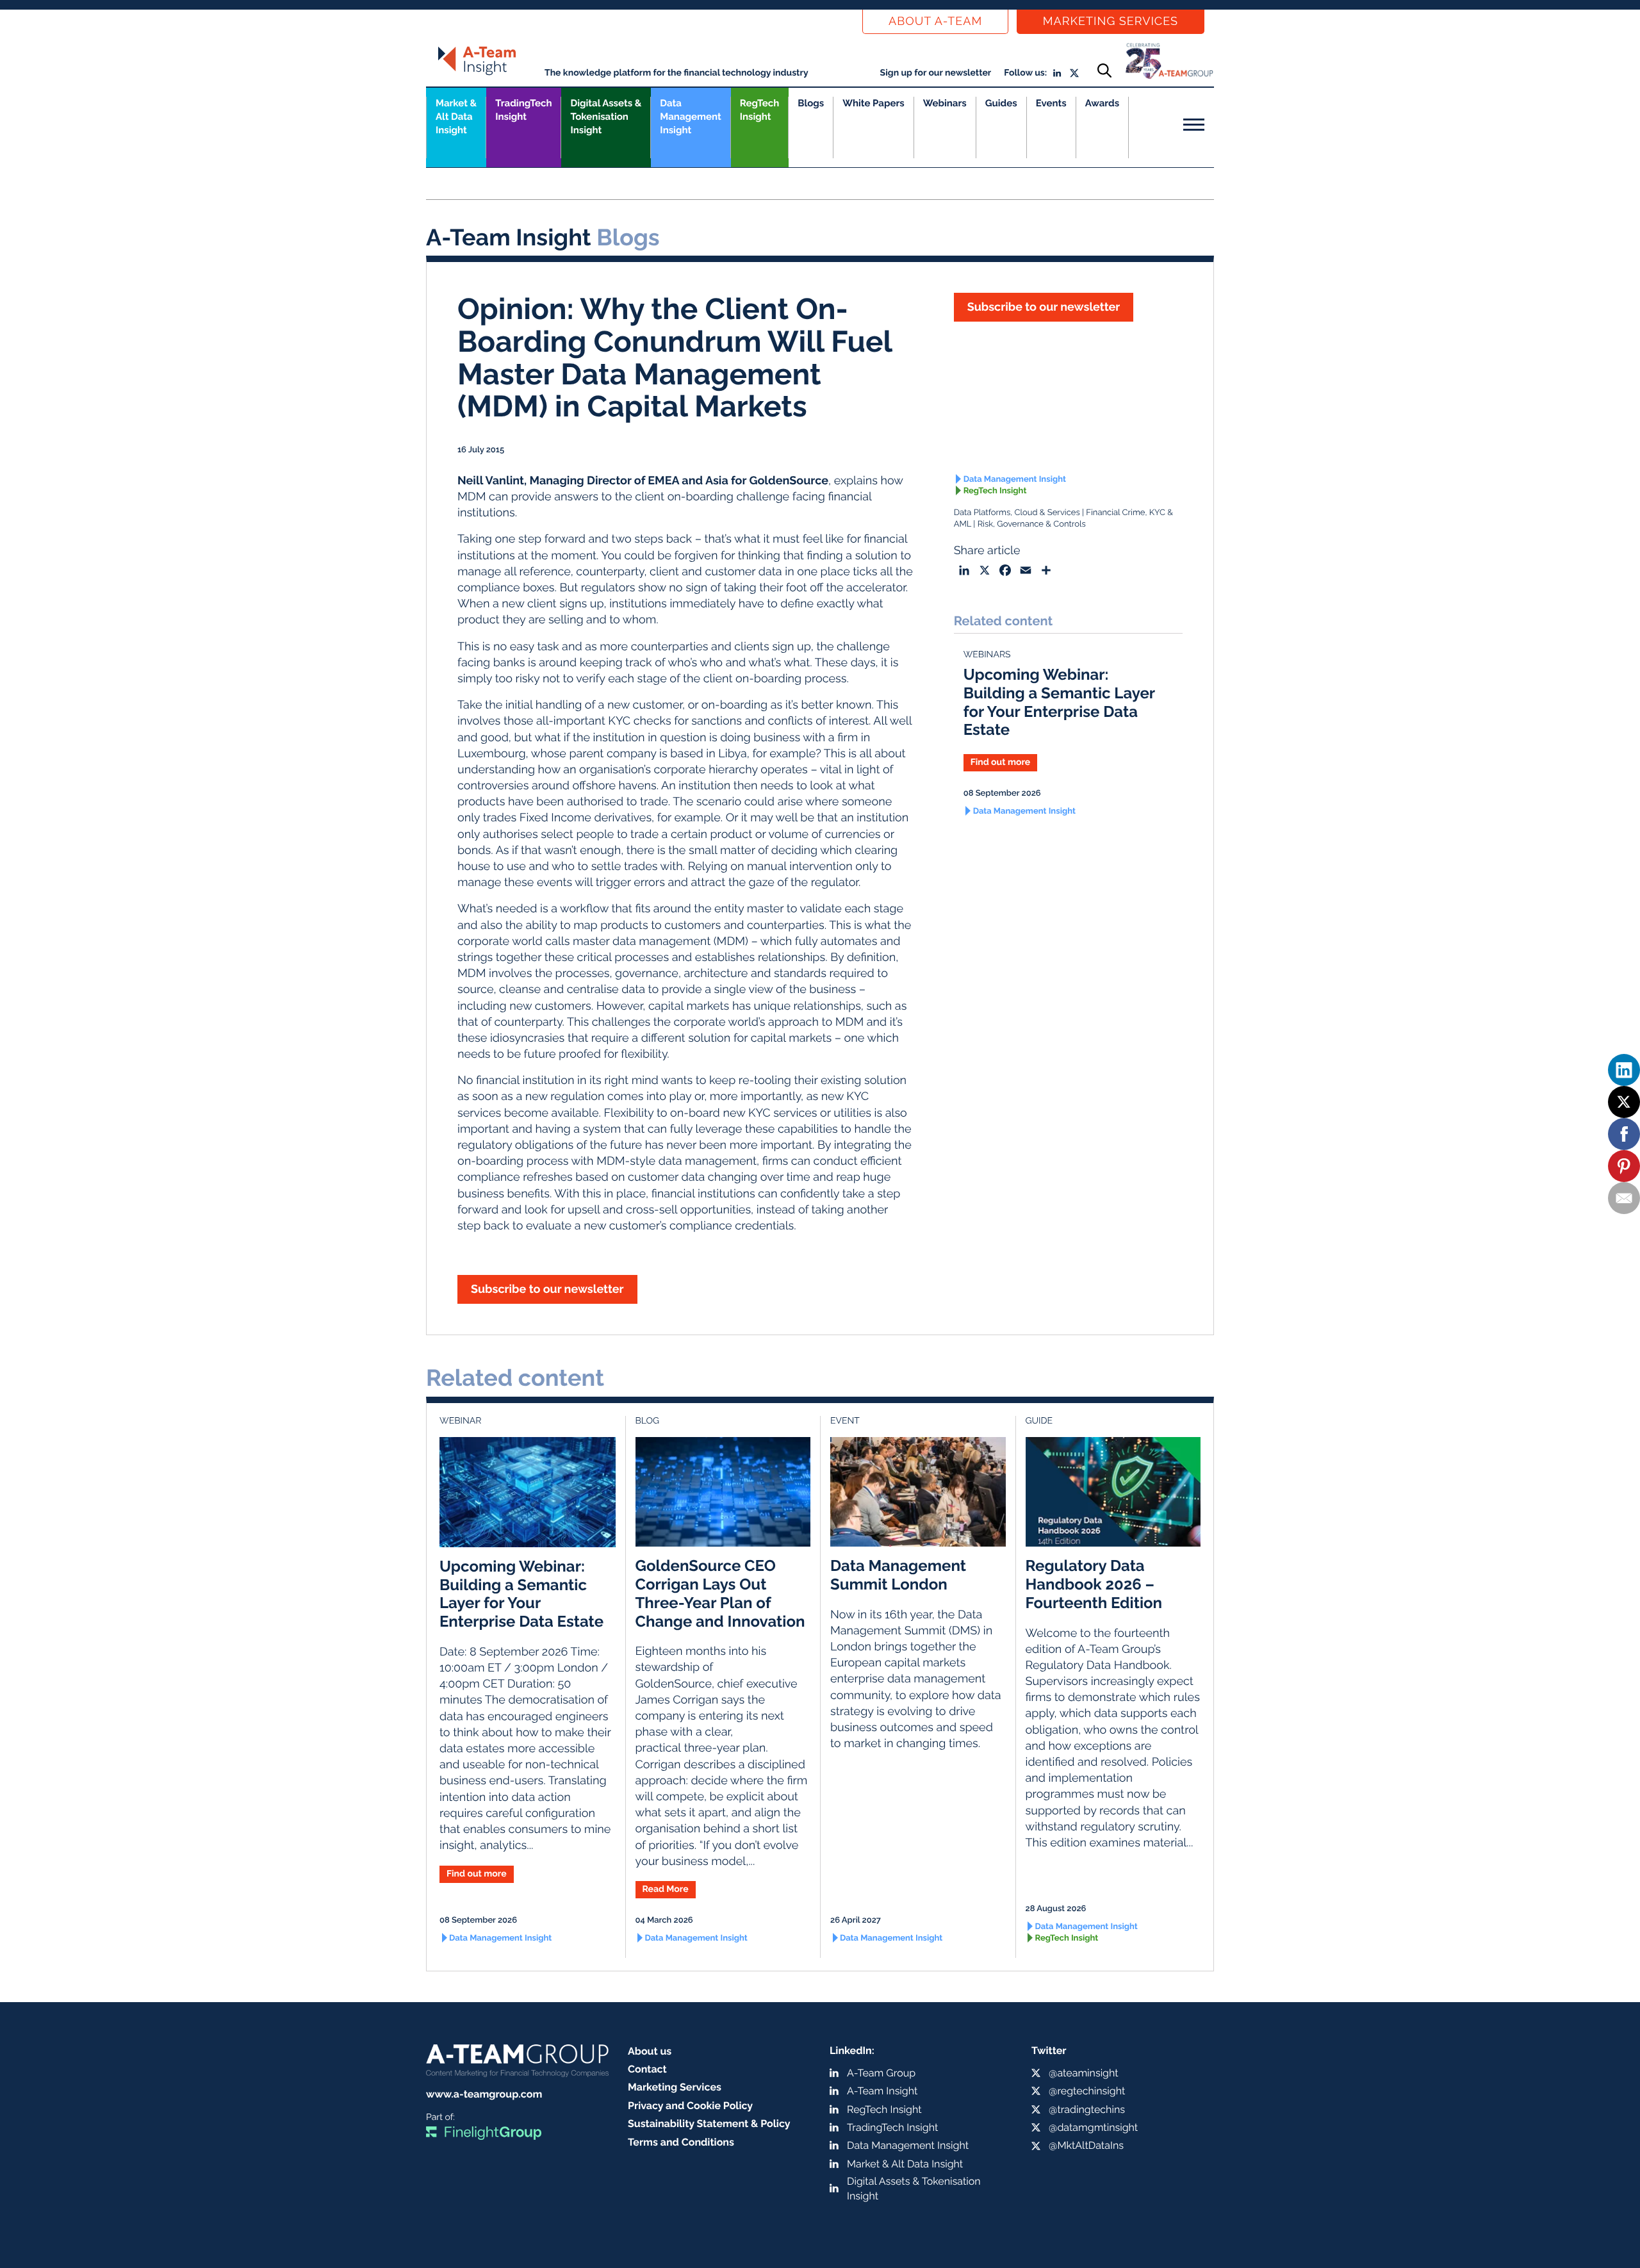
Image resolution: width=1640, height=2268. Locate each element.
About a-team (935, 21)
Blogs (811, 103)
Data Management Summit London (898, 1575)
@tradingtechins (1087, 2109)
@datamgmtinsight (1093, 2127)
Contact (647, 2069)
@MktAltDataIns (1086, 2145)
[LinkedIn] (1624, 1070)
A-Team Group (881, 2073)
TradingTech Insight (523, 110)
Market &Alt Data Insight (456, 117)
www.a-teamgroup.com (484, 2094)
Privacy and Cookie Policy (690, 2106)
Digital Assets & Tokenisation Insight (606, 117)
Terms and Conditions (681, 2142)
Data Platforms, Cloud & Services (1017, 513)
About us (650, 2051)
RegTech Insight (759, 110)
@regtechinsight (1087, 2091)
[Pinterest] (1624, 1166)
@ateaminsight (1084, 2073)
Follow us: (1025, 73)
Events (1051, 103)
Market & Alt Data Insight (905, 2164)
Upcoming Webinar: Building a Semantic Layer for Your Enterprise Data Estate (1059, 702)
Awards (1102, 103)
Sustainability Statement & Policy (709, 2124)
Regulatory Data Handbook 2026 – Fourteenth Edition (1094, 1584)
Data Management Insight (690, 117)
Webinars (945, 103)
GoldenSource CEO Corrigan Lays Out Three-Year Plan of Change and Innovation (720, 1593)
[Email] (1624, 1198)
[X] (1624, 1102)
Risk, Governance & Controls (1032, 524)
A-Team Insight (882, 2091)
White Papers (873, 103)
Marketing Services (1111, 21)
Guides (1001, 103)
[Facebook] (1624, 1134)
